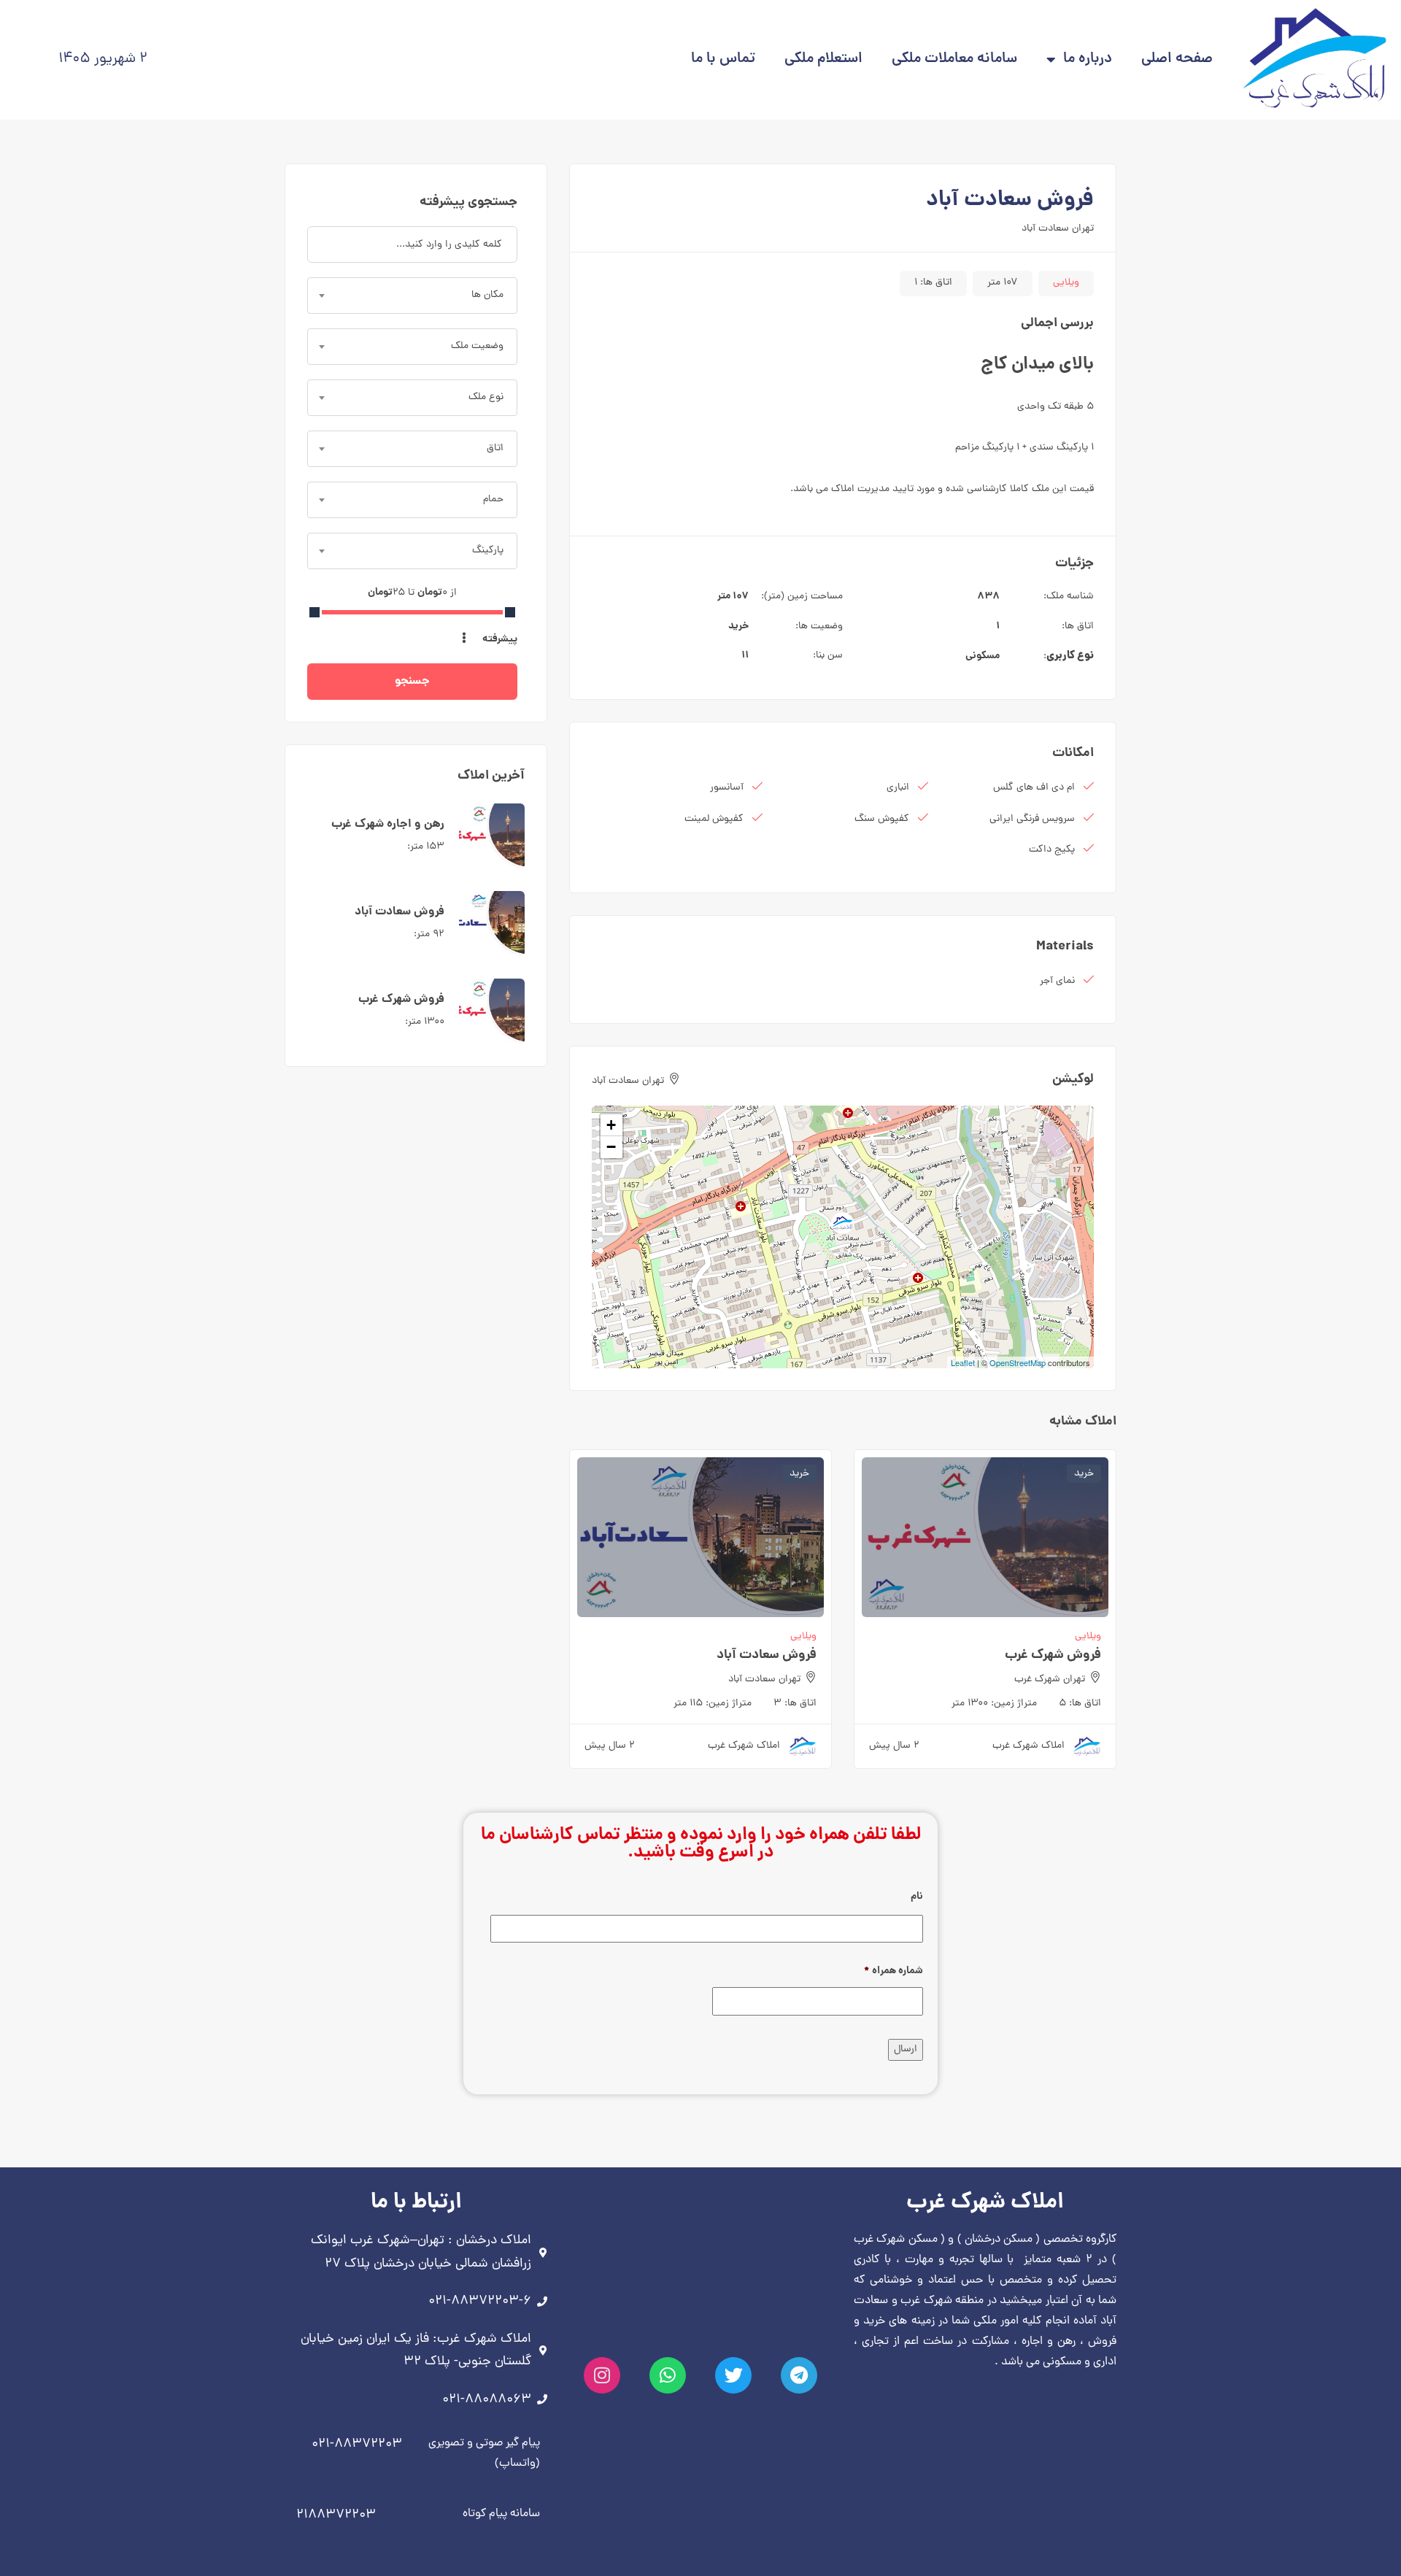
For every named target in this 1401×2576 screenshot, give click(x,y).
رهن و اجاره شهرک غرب (388, 824)
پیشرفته (499, 639)
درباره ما (1088, 59)
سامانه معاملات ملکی (954, 59)
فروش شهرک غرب (1053, 1655)
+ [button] (611, 1125)
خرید (738, 626)
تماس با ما (723, 59)
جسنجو (412, 681)
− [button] (611, 1147)
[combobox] (412, 296)
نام (917, 1897)
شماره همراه (894, 1971)
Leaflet (963, 1362)
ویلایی (1066, 283)
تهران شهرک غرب (1050, 1680)
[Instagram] (602, 2375)
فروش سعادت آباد (767, 1655)
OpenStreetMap (1018, 1362)
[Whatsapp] (668, 2375)
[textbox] (412, 296)
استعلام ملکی (823, 59)
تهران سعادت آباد (1058, 229)
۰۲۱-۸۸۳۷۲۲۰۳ (357, 2444)
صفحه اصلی (1177, 59)
